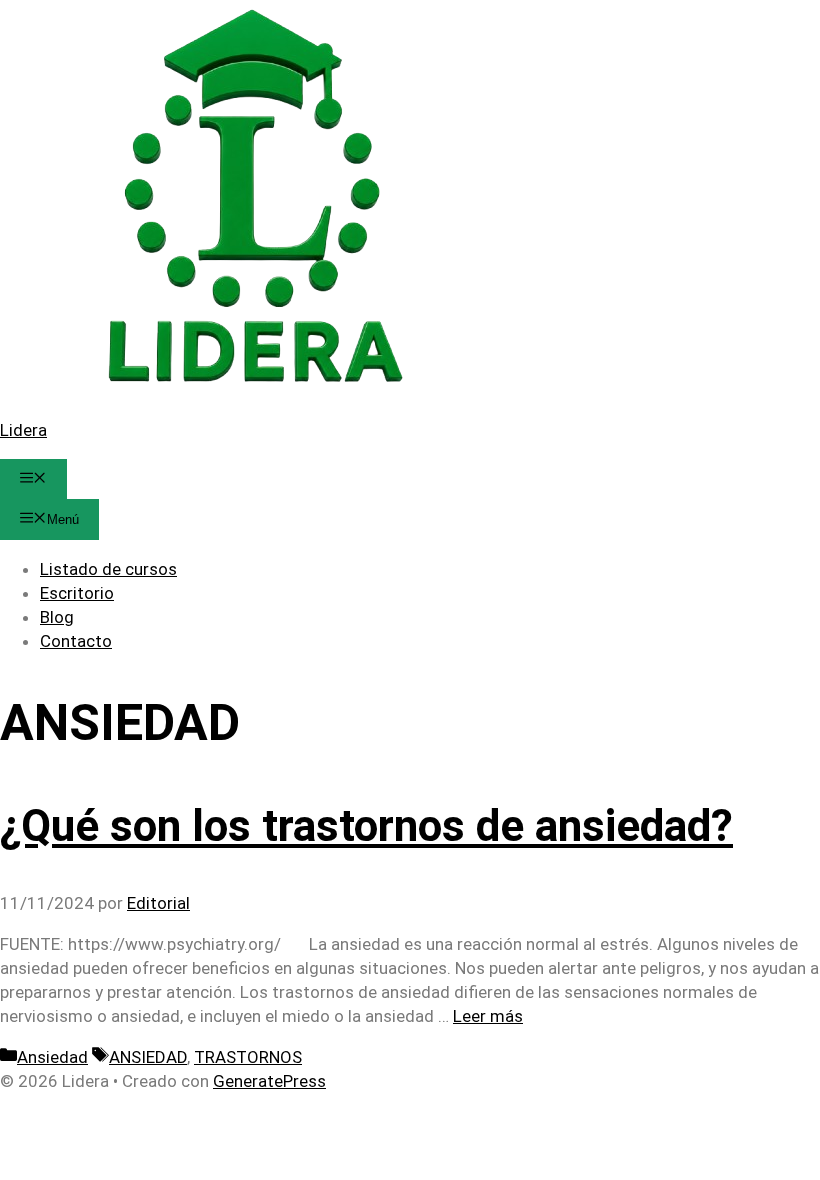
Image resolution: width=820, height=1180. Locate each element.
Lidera (23, 430)
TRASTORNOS (248, 1057)
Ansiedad (52, 1057)
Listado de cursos (108, 569)
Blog (57, 617)
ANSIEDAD (148, 1057)
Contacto (76, 641)
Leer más (488, 1016)
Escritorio (77, 593)
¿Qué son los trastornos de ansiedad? (366, 826)
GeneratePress (269, 1081)
